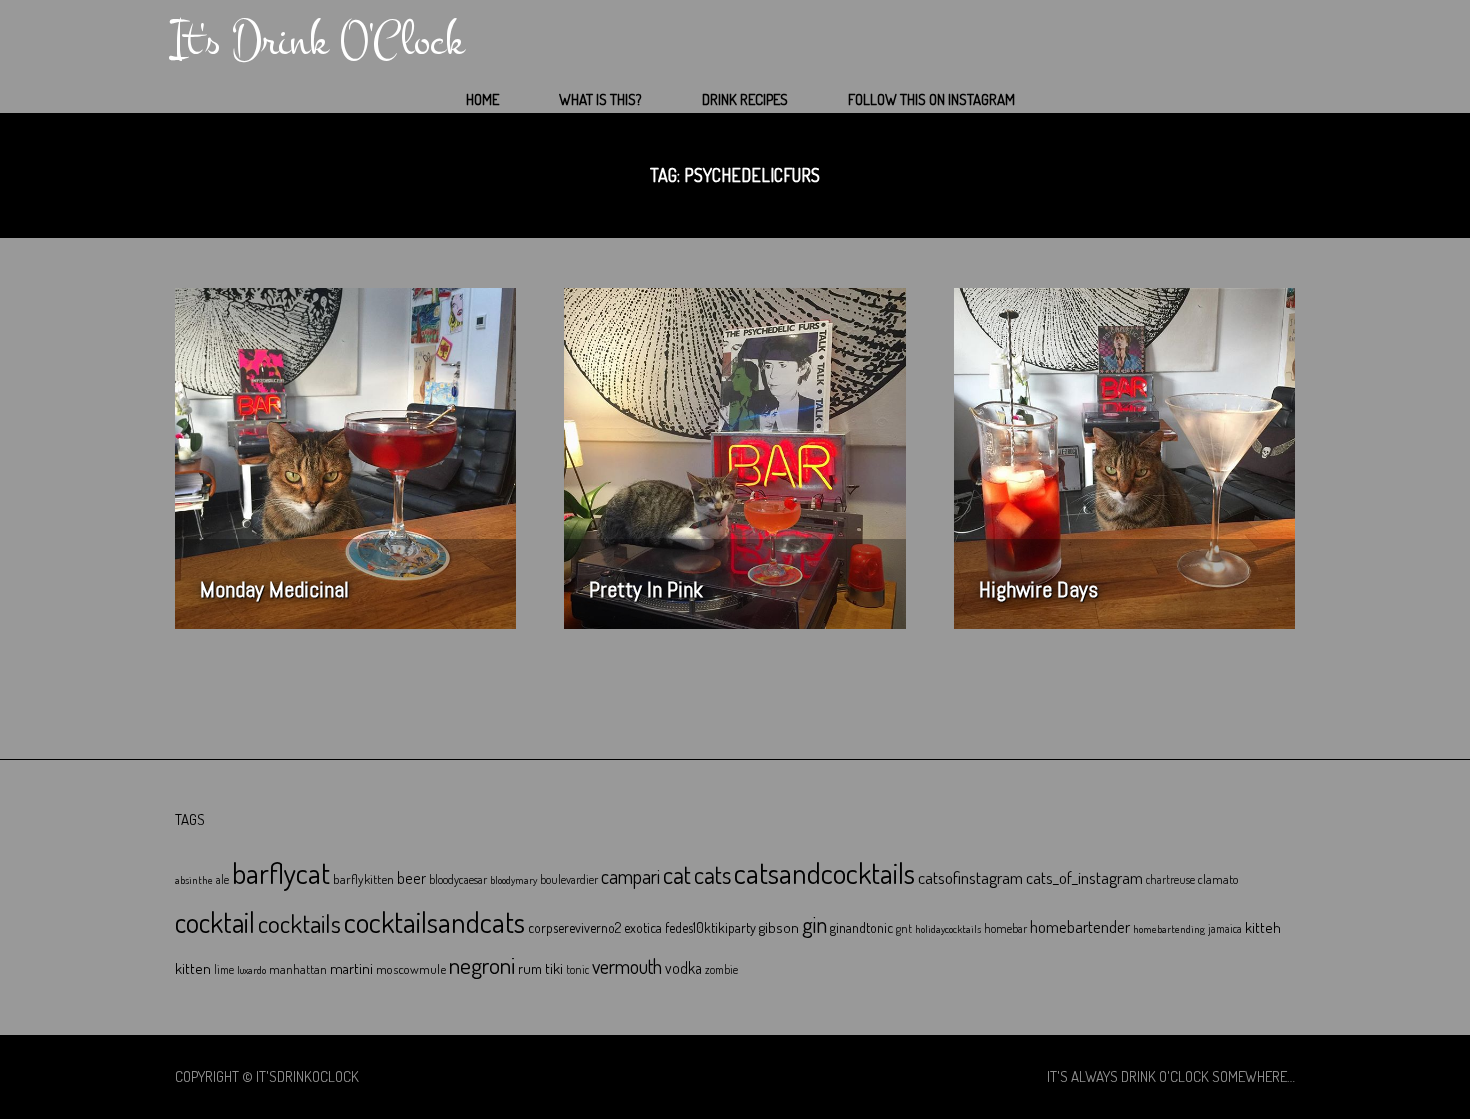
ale (222, 879)
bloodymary (513, 880)
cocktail (215, 922)
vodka (683, 968)
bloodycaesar (458, 879)
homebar (1005, 928)
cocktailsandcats (434, 921)
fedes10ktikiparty (710, 927)
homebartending (1169, 929)
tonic (577, 969)
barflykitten (363, 878)
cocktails (299, 923)
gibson (779, 927)
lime (224, 969)
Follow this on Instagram (931, 99)
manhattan (298, 969)
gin (814, 924)
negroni (482, 965)
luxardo (251, 970)
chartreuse (1170, 879)
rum (530, 968)
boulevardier (569, 879)
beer (411, 878)
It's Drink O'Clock (317, 41)
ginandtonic (861, 927)
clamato (1218, 879)
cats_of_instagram (1084, 877)
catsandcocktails (824, 872)
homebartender (1080, 926)
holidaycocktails (948, 929)
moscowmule (411, 968)
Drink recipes (745, 99)
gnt (904, 928)
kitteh (1263, 927)
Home (482, 99)
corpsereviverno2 (574, 927)
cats (712, 874)
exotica (643, 927)
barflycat (281, 872)
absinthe (194, 880)
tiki (554, 968)
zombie (721, 969)
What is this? (600, 99)
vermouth (627, 966)
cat (677, 874)
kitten (193, 968)
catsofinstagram (970, 877)
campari (630, 876)
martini (351, 968)
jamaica (1225, 928)
